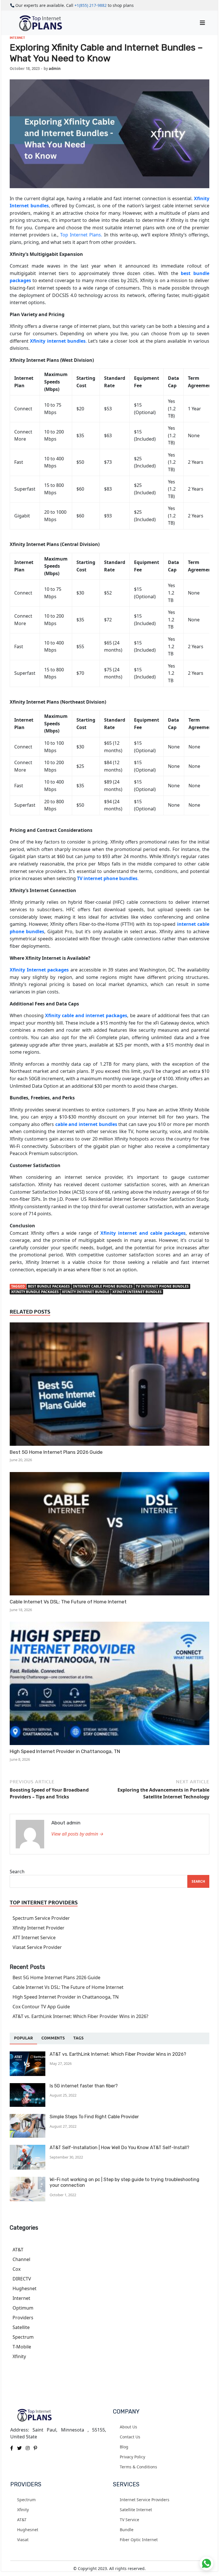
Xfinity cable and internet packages (86, 1015)
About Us (128, 2427)
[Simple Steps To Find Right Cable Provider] (28, 2117)
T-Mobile (22, 2347)
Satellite (21, 2327)
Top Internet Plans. (81, 235)
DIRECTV (22, 2279)
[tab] (23, 2038)
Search (17, 1872)
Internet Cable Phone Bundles (103, 1286)
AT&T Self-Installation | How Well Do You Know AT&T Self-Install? (119, 2148)
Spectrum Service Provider (41, 1918)
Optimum (23, 2308)
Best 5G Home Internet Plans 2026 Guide (56, 1452)
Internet (17, 38)
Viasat (23, 2540)
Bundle (127, 2530)
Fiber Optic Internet (139, 2540)
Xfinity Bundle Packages (35, 1292)
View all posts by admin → (77, 1834)
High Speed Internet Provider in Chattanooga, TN (65, 1751)
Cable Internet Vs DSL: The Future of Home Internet (68, 1602)
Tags (78, 2038)
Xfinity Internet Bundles (137, 1292)
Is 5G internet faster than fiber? (84, 2086)
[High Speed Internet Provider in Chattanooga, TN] (109, 1684)
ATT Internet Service (34, 1937)
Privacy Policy (132, 2457)
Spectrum (23, 2337)
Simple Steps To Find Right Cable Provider (95, 2117)
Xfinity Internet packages (39, 970)
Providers (23, 2318)
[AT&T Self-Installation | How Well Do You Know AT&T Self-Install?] (28, 2148)
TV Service (129, 2520)
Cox (17, 2269)
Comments (53, 2038)
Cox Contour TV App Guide (41, 2007)
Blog (124, 2447)
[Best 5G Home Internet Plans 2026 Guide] (109, 1385)
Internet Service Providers (145, 2500)
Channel (21, 2259)
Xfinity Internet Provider (38, 1928)
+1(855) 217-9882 (91, 5)
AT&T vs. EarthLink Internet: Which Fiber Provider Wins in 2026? (80, 2016)
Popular (23, 2038)
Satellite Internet (136, 2510)
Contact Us (130, 2437)
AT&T (18, 2250)
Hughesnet (25, 2288)
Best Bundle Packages (49, 1286)
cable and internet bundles (86, 1124)
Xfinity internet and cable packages (143, 1233)
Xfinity (19, 2356)
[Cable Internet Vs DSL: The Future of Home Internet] (109, 1535)
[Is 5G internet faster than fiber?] (28, 2087)
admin (55, 69)
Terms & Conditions (138, 2467)
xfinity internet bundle (86, 1292)
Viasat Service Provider (37, 1947)
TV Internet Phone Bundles (162, 1286)
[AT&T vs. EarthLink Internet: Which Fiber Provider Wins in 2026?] (28, 2055)
